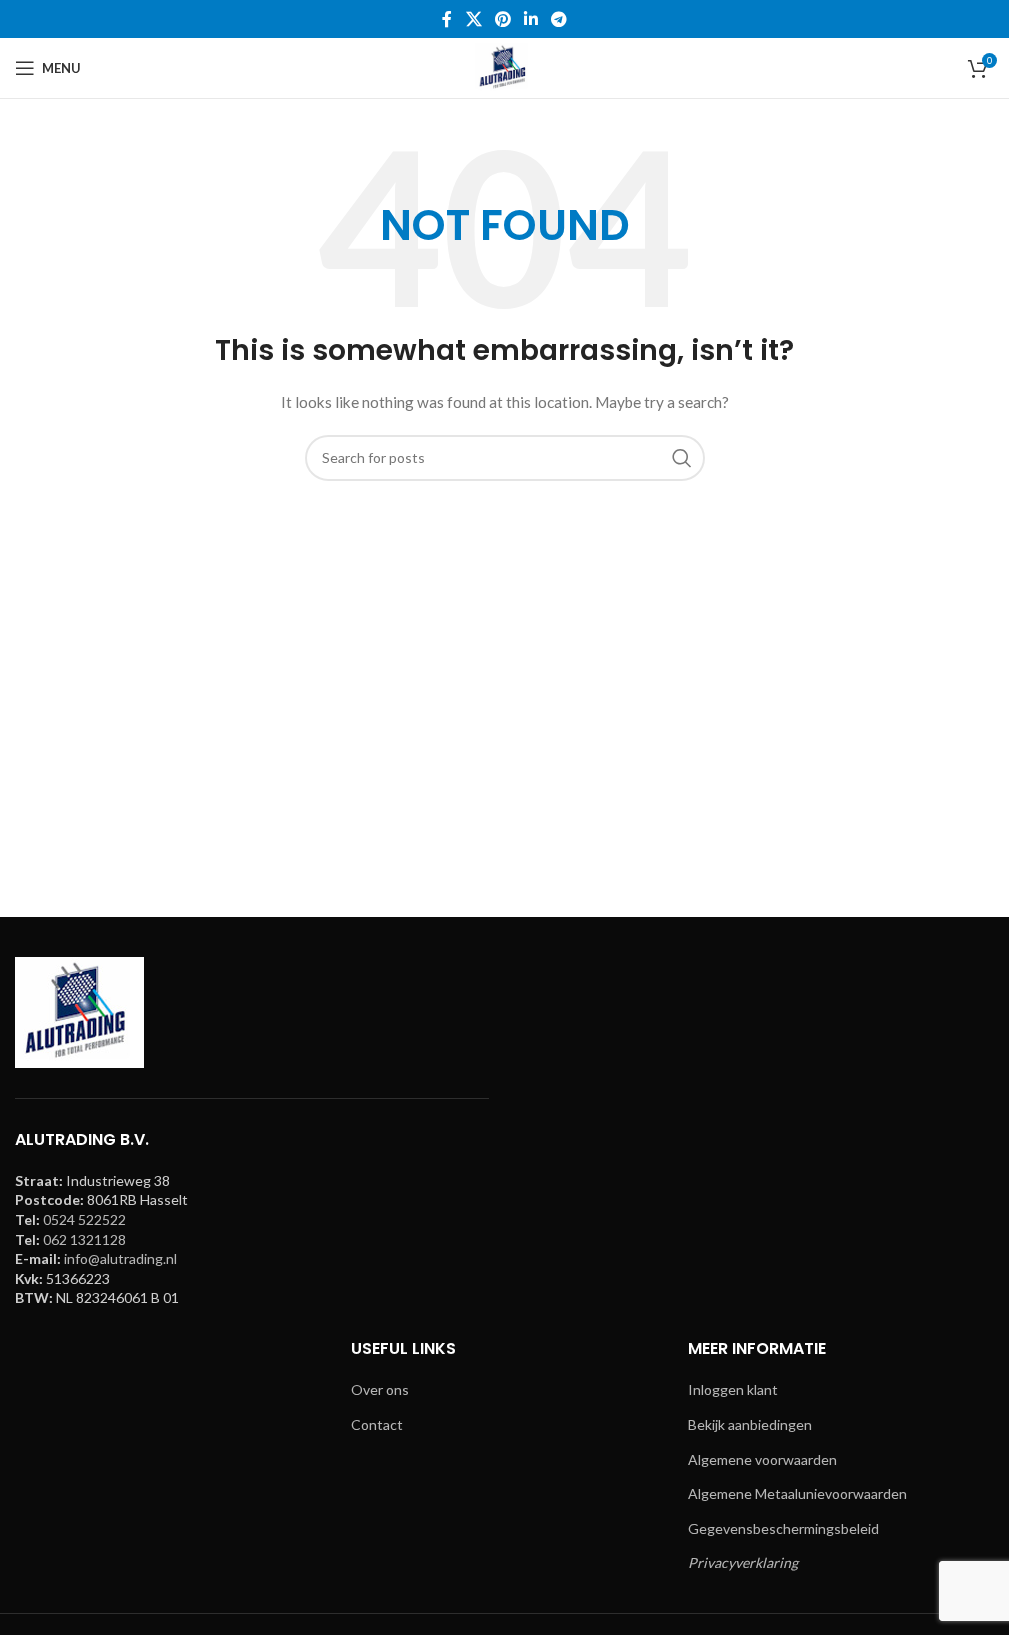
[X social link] (473, 19)
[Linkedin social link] (531, 19)
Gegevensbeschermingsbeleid (783, 1528)
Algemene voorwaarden (762, 1459)
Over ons (380, 1389)
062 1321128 (84, 1239)
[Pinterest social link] (502, 19)
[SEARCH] (682, 458)
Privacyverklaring (743, 1562)
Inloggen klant (733, 1389)
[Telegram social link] (559, 19)
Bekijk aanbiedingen (750, 1424)
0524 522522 (84, 1219)
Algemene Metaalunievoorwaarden (797, 1493)
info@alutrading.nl (120, 1258)
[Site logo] (504, 66)
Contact (377, 1424)
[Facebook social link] (447, 19)
